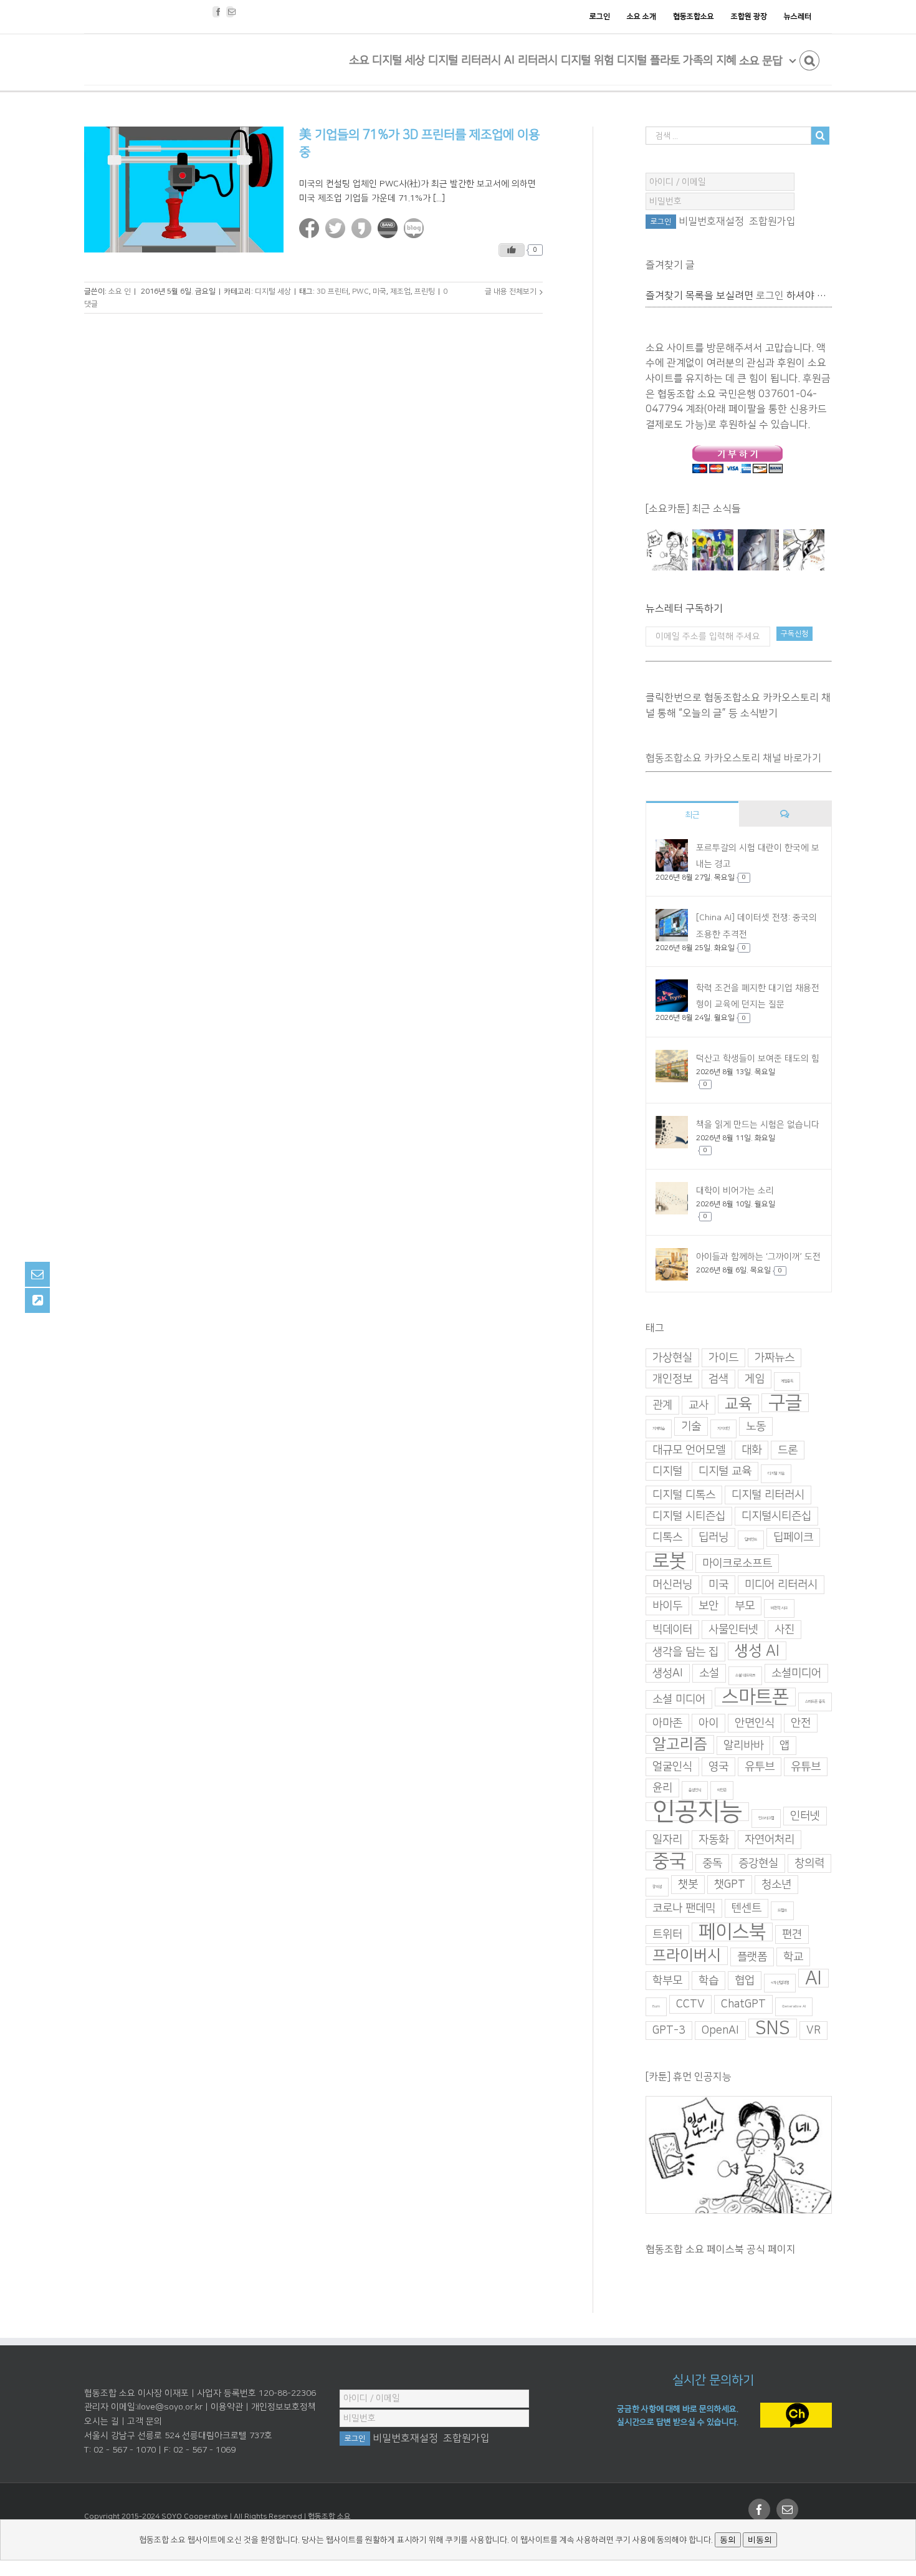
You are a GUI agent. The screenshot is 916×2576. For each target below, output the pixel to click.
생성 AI (757, 1651)
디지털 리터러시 (768, 1495)
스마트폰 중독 (815, 1702)
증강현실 (758, 1863)
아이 (708, 1723)
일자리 (667, 1840)
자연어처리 (770, 1840)
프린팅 (425, 291)
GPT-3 (669, 2031)
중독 (712, 1863)
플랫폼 (752, 1957)
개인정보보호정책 (284, 2407)
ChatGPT (743, 2004)
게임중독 (787, 1381)
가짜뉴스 (775, 1358)
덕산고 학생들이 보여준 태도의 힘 (758, 1059)
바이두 (667, 1606)
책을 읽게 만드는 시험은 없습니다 (758, 1125)
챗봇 (688, 1885)
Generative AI (794, 2006)
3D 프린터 (332, 291)
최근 (692, 815)
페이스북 (732, 1932)
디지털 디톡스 (684, 1495)
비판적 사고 (779, 1608)
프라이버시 (687, 1956)
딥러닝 (713, 1537)
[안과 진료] (804, 550)
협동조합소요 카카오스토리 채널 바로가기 (733, 758)
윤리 (662, 1788)
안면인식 (755, 1723)
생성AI (668, 1673)
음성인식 (695, 1790)
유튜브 (806, 1767)
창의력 (809, 1863)
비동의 (760, 2540)
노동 (756, 1426)
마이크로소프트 (737, 1564)
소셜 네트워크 (745, 1675)
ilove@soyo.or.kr (170, 2407)
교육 (738, 1404)
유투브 (760, 1767)
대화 (751, 1450)
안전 (801, 1723)
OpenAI (720, 2031)
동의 (728, 2540)
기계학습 (659, 1429)
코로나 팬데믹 (684, 1908)
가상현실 (672, 1358)
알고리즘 (680, 1744)
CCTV (690, 2004)
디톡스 (667, 1537)
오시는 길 (102, 2421)
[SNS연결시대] (713, 550)
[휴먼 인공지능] (667, 550)
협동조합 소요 (329, 2516)
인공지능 (697, 1812)
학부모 (667, 1981)
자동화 (713, 1840)
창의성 (657, 1887)
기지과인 (723, 1429)
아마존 (667, 1723)
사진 (785, 1630)
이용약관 (227, 2407)
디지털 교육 (725, 1471)
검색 (718, 1379)
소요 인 (120, 291)
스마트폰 (755, 1697)
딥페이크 (793, 1537)
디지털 (667, 1471)
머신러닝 (672, 1585)
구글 (785, 1403)
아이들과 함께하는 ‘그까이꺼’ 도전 (758, 1257)
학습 (708, 1981)
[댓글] (785, 814)
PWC (360, 291)
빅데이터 (672, 1630)
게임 (755, 1379)
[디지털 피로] (758, 550)
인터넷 (805, 1816)
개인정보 (672, 1379)
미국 (379, 291)
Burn (656, 2006)
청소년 (776, 1885)
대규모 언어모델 (689, 1450)
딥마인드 (751, 1540)
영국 (718, 1767)
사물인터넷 (733, 1630)
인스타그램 (766, 1818)
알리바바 (743, 1746)
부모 (745, 1606)
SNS (773, 2028)
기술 (691, 1426)
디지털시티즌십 (776, 1516)
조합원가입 (772, 221)
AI (813, 1978)
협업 (745, 1981)
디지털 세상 (273, 291)
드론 (788, 1450)
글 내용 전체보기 (511, 291)
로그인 (770, 296)
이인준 (722, 1790)
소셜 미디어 (679, 1699)
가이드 (723, 1358)
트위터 (667, 1934)
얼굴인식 (672, 1767)
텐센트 (747, 1908)
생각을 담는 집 (685, 1652)
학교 (793, 1957)
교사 (699, 1405)
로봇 (669, 1561)
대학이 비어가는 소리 (735, 1191)
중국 (669, 1861)
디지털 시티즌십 (689, 1516)
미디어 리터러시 (781, 1585)
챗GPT (730, 1885)
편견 (792, 1934)
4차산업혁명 (780, 1983)
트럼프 (782, 1910)
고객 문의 (145, 2421)
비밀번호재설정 (711, 221)
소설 (709, 1673)
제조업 (400, 291)
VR (813, 2031)
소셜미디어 (796, 1673)
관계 (662, 1405)
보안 (708, 1606)
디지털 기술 (776, 1473)
